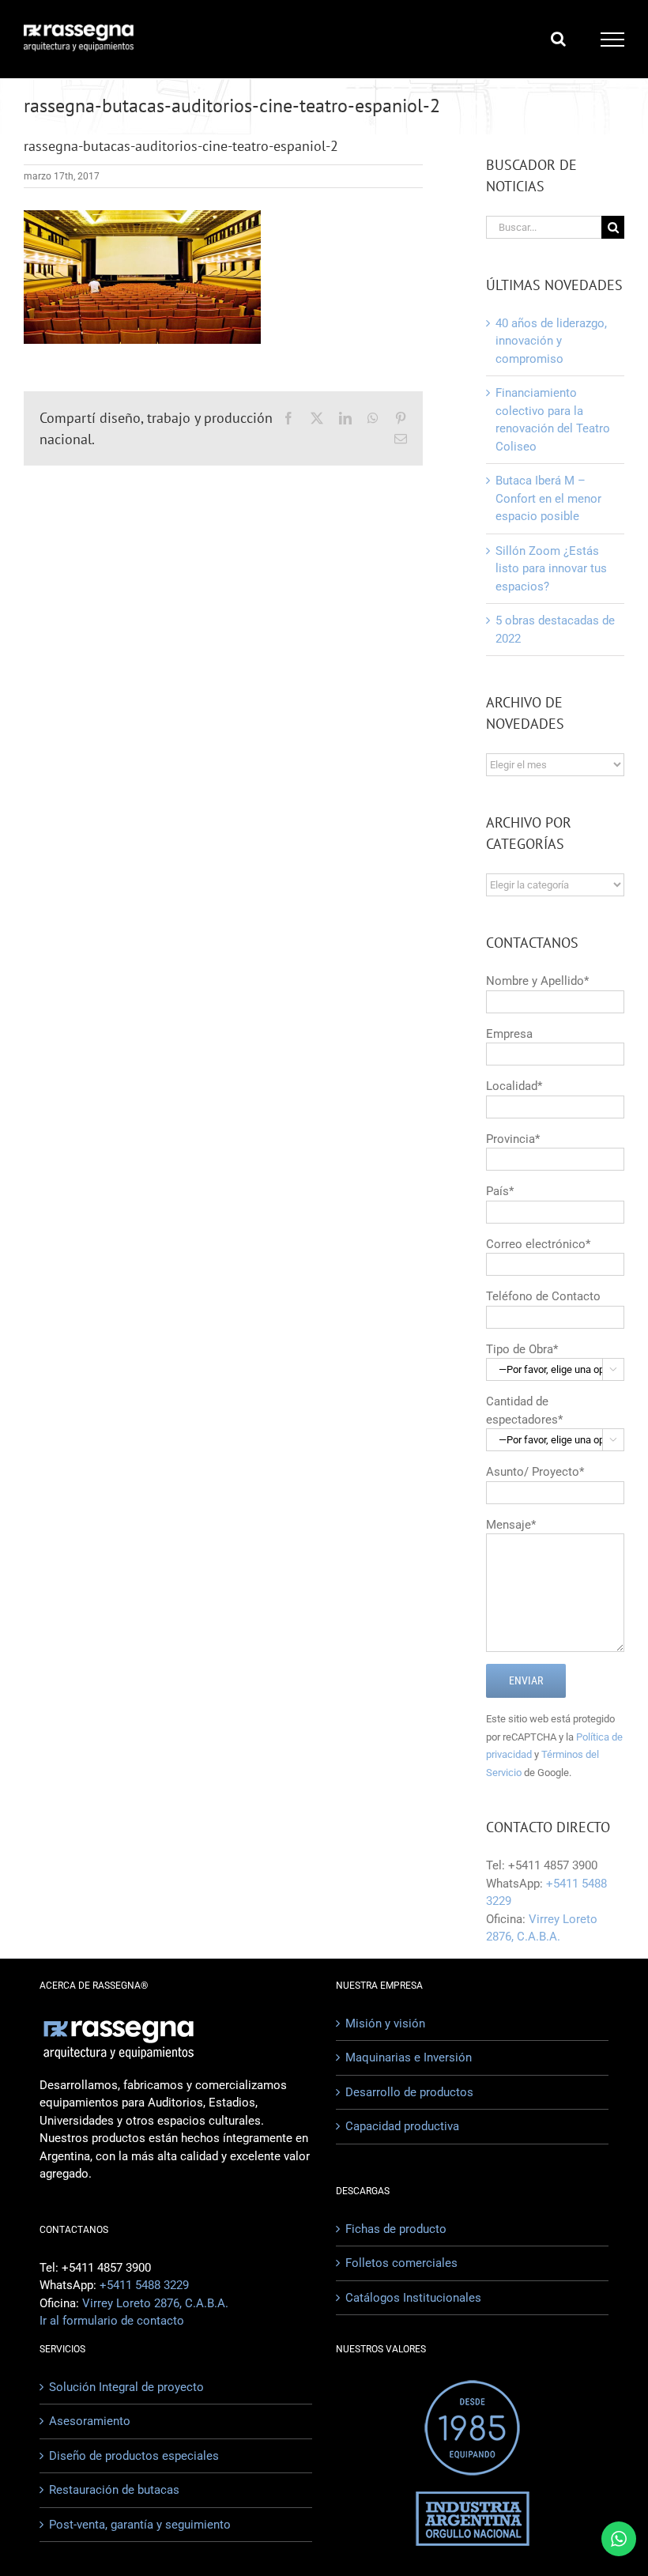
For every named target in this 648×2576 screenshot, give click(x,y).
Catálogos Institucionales (413, 2298)
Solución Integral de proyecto (126, 2387)
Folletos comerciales (401, 2263)
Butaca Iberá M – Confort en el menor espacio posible (548, 498)
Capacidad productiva (402, 2126)
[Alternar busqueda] (558, 39)
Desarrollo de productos (409, 2092)
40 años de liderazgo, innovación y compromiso (551, 341)
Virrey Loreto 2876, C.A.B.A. (155, 2303)
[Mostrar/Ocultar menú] (613, 40)
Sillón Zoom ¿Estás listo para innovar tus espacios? (551, 569)
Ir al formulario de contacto (112, 2321)
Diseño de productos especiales (134, 2456)
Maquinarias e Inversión (409, 2057)
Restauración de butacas (114, 2490)
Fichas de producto (396, 2229)
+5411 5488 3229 (144, 2285)
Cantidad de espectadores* (552, 1419)
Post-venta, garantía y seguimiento (140, 2525)
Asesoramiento (90, 2421)
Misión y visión (385, 2023)
